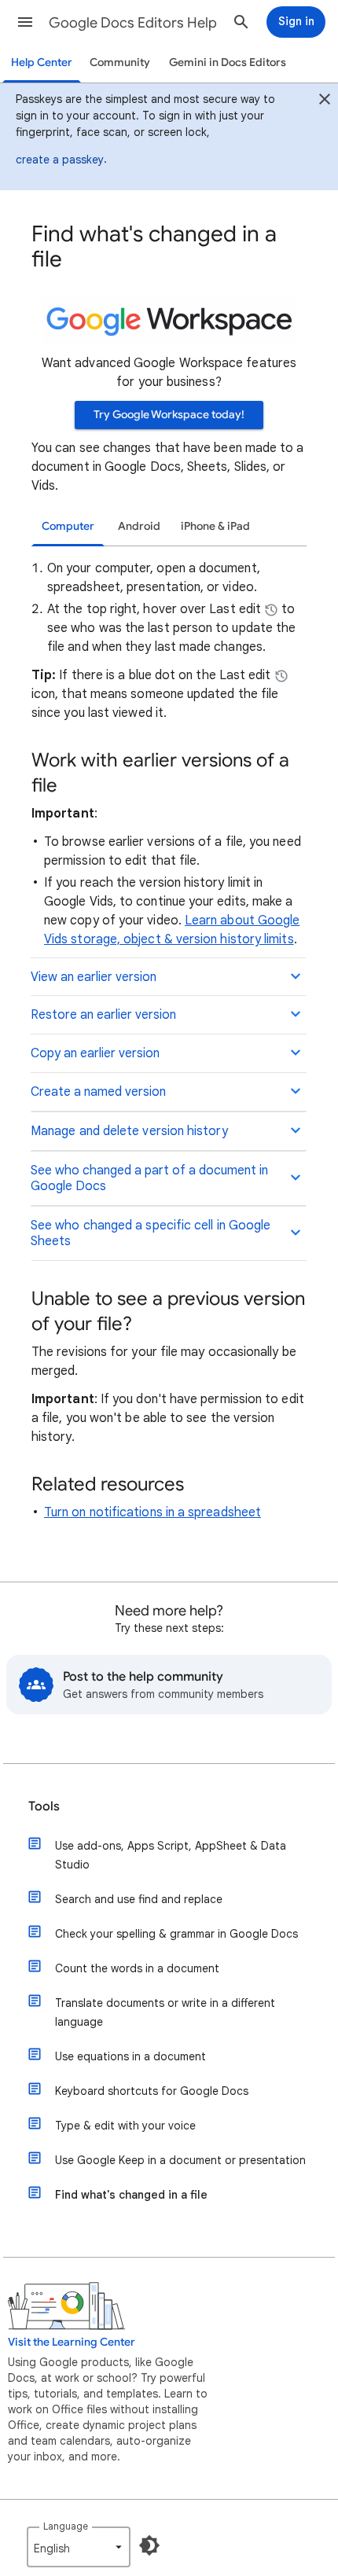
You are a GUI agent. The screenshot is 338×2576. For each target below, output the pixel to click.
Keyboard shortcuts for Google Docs (152, 2091)
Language (66, 2526)
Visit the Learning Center (72, 2342)
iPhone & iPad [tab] (215, 526)
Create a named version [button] (98, 1092)
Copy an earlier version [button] (95, 1053)
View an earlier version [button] (94, 977)
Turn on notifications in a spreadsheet (152, 1512)
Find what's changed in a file (131, 2195)
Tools (44, 1806)
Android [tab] (139, 526)
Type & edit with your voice (125, 2126)
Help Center (42, 62)
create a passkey (60, 160)
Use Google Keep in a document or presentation (180, 2160)
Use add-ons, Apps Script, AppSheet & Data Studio (171, 1855)
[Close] (325, 101)
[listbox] (79, 2547)
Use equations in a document (130, 2056)
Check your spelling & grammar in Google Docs (176, 1934)
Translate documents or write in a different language (165, 2012)
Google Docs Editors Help (133, 23)
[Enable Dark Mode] (149, 2545)
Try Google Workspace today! (169, 415)
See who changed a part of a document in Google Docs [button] (149, 1178)
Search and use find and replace (139, 1899)
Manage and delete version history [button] (129, 1131)
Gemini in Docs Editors (228, 62)
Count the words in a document (137, 1968)
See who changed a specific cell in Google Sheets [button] (151, 1233)
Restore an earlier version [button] (103, 1015)
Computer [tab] (68, 526)
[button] (25, 22)
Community (120, 62)
